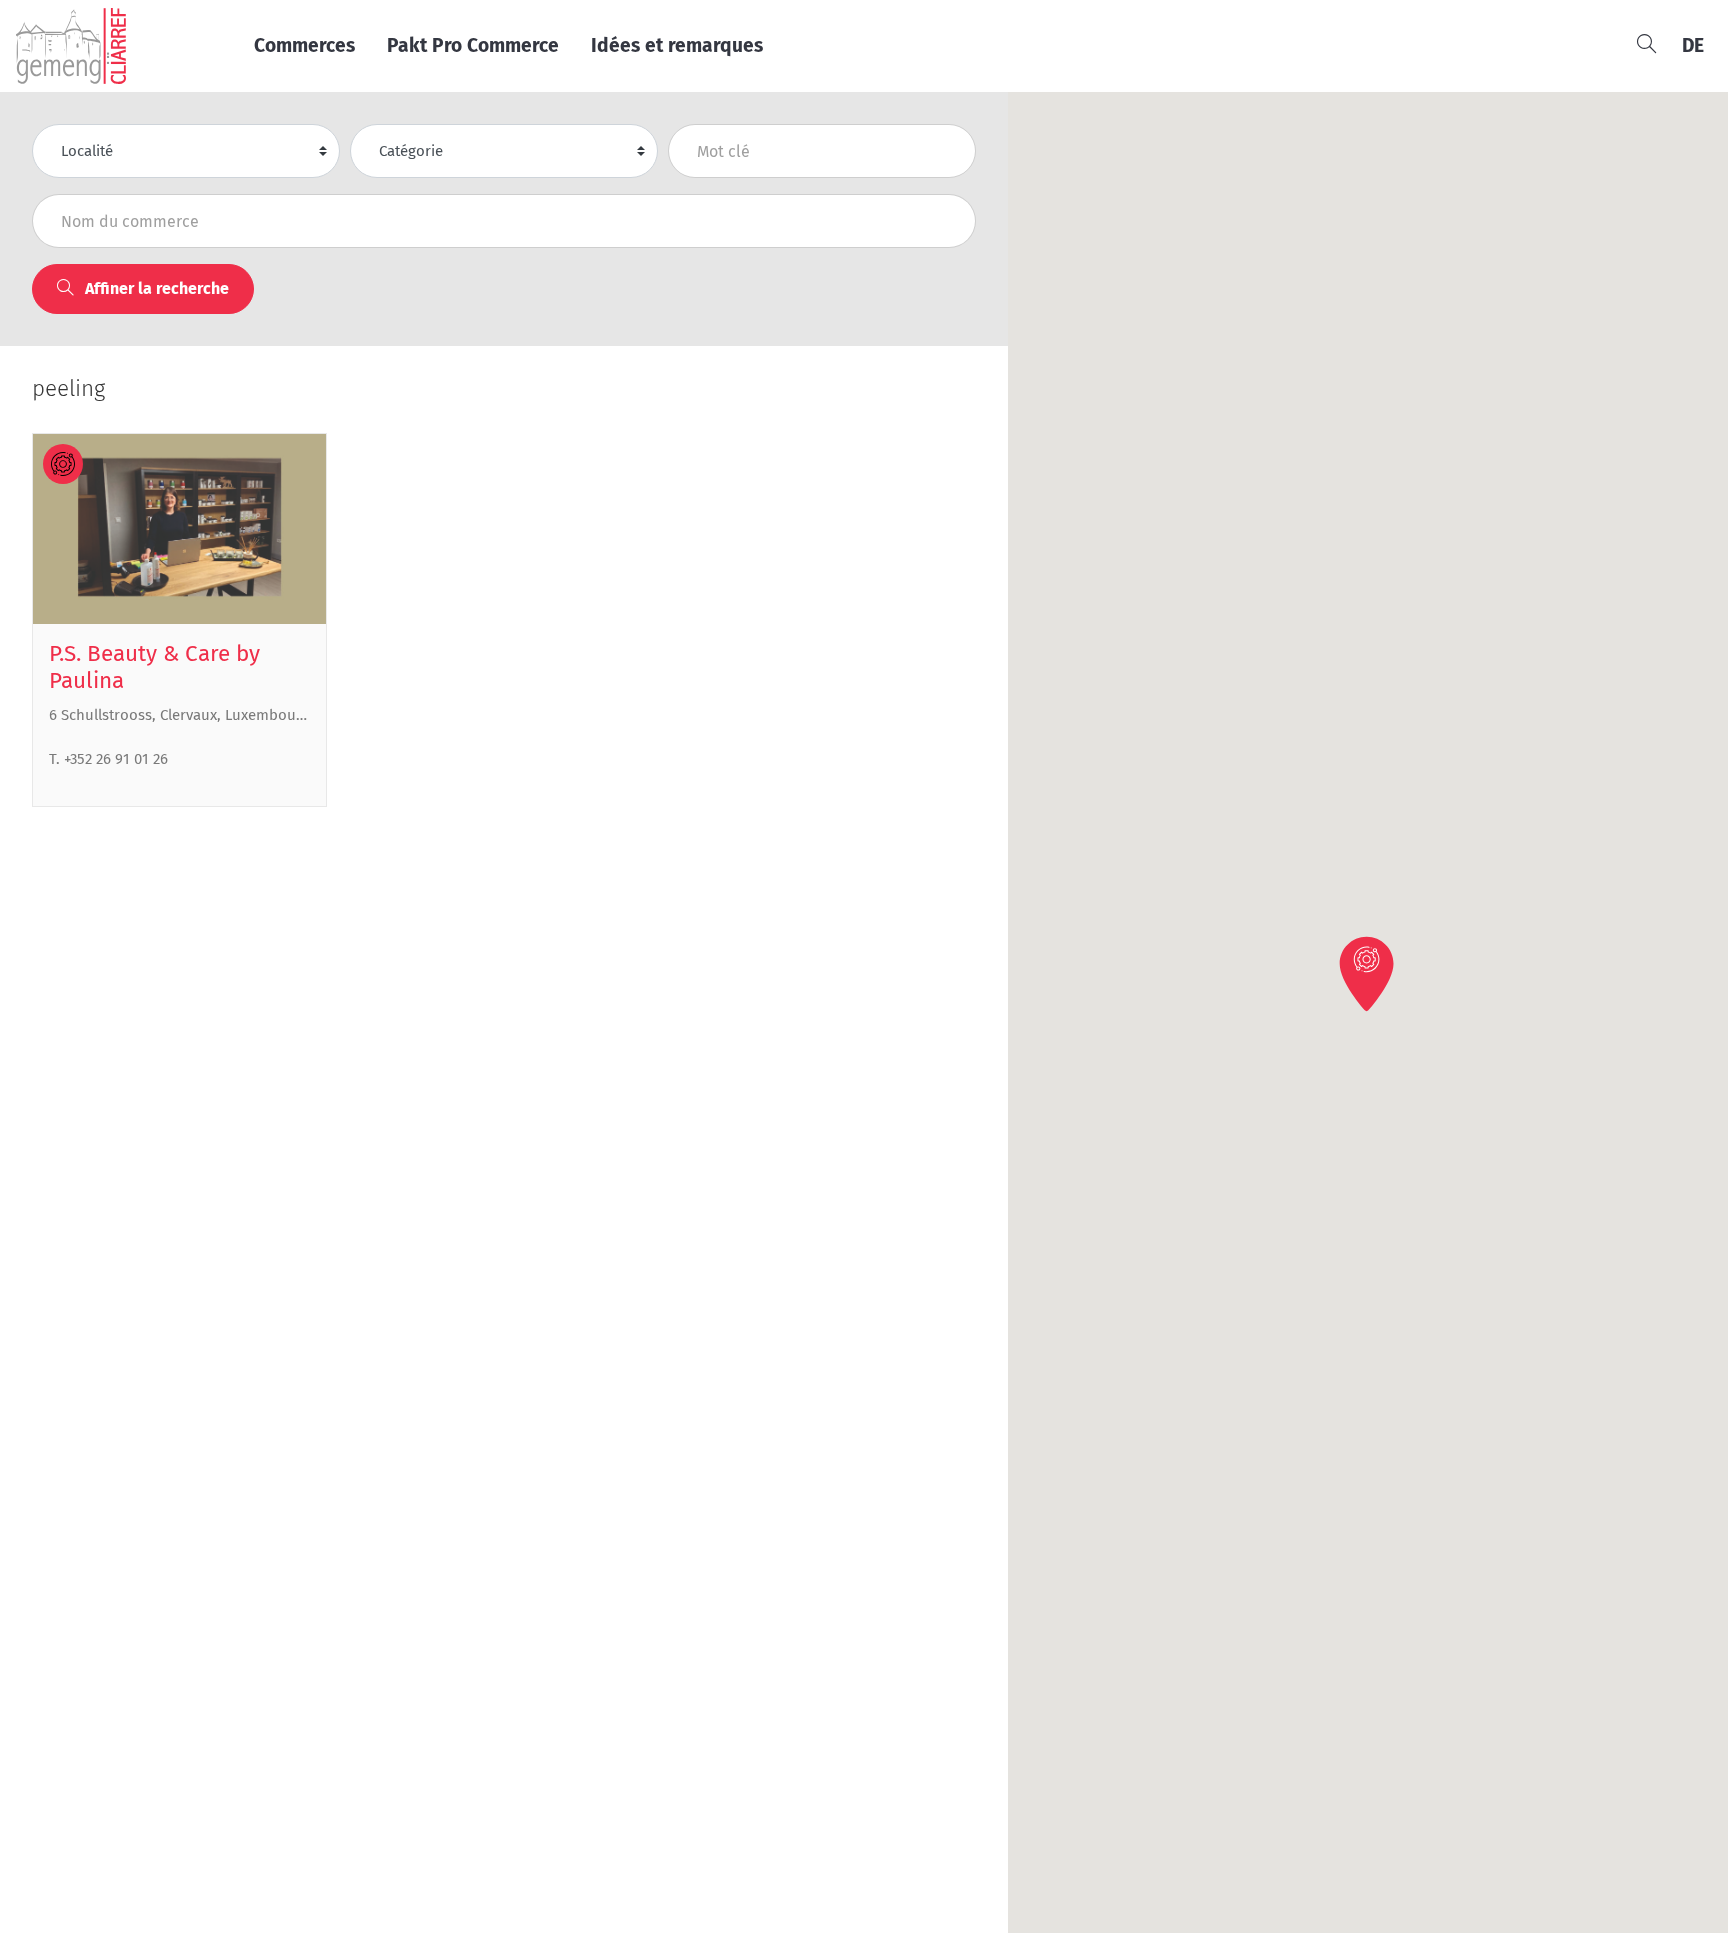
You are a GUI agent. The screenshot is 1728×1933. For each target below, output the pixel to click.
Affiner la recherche (155, 288)
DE (1693, 45)
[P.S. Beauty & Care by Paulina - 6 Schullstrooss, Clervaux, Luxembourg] (179, 529)
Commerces (304, 45)
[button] (1368, 973)
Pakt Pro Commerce (473, 45)
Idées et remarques (677, 45)
